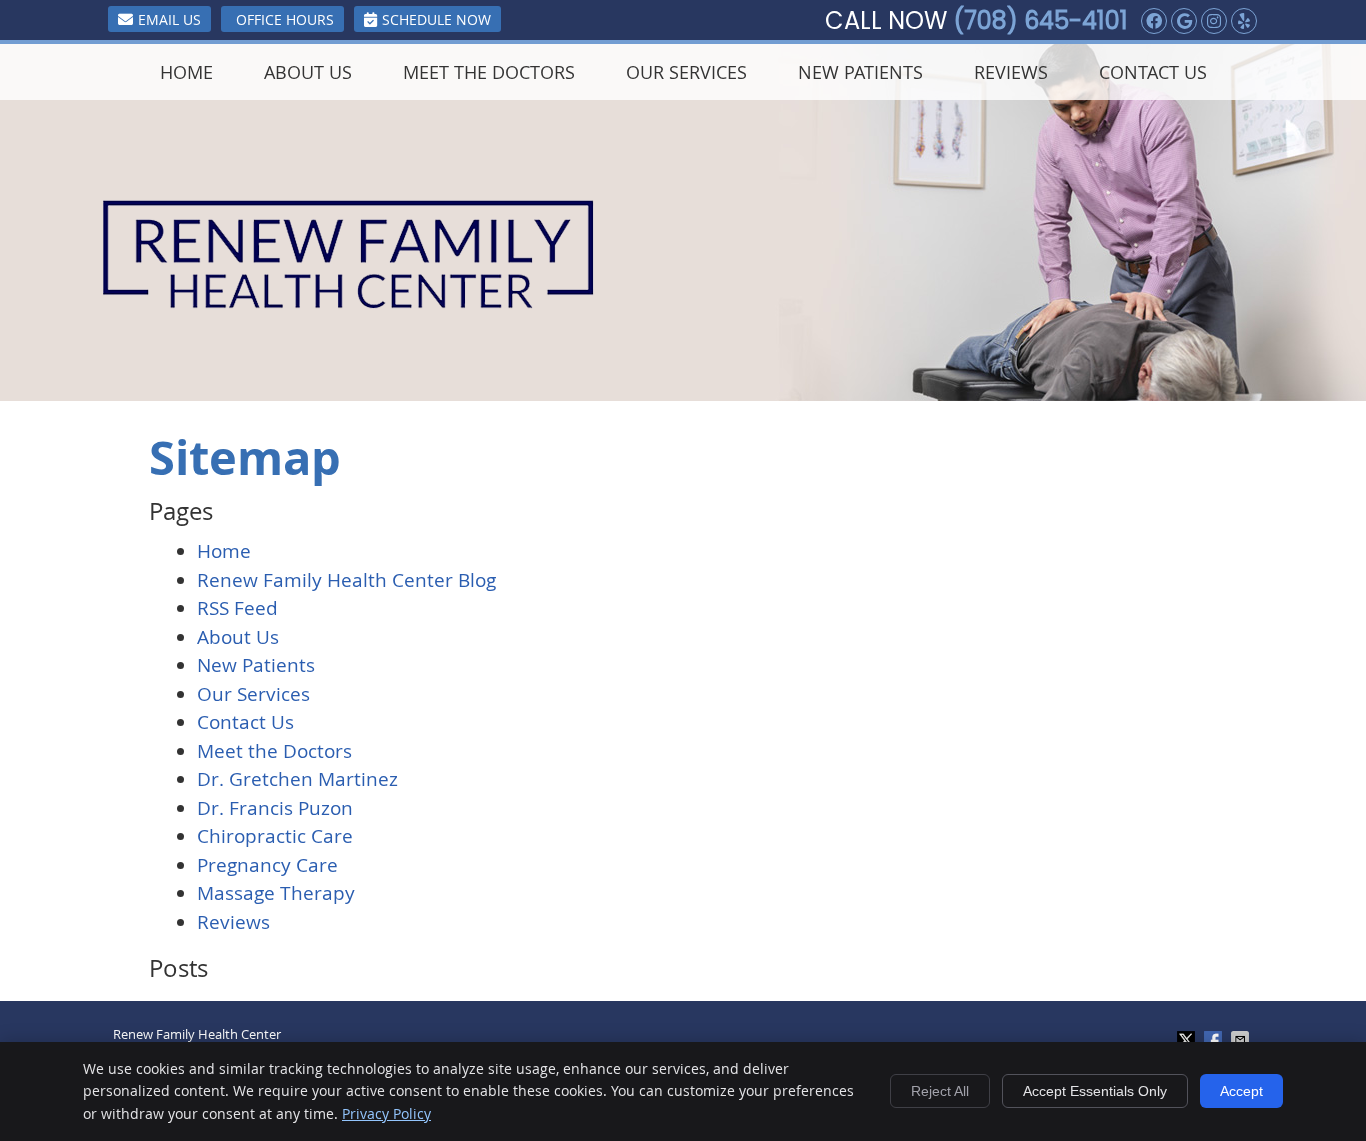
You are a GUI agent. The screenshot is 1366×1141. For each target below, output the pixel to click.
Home (186, 72)
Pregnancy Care (267, 865)
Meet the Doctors (489, 72)
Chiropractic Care (275, 836)
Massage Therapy (276, 893)
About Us (308, 72)
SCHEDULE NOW (436, 19)
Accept (1241, 1091)
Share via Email (1242, 1040)
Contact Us (1153, 72)
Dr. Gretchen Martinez (297, 779)
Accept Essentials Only (1095, 1091)
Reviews (1011, 72)
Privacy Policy (386, 1113)
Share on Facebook (1215, 1040)
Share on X (1188, 1040)
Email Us (169, 19)
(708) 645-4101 (1040, 20)
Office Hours (285, 19)
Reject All (940, 1091)
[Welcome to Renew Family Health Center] (348, 302)
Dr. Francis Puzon (275, 808)
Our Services (686, 72)
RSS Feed (237, 608)
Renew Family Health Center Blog (346, 580)
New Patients (860, 72)
